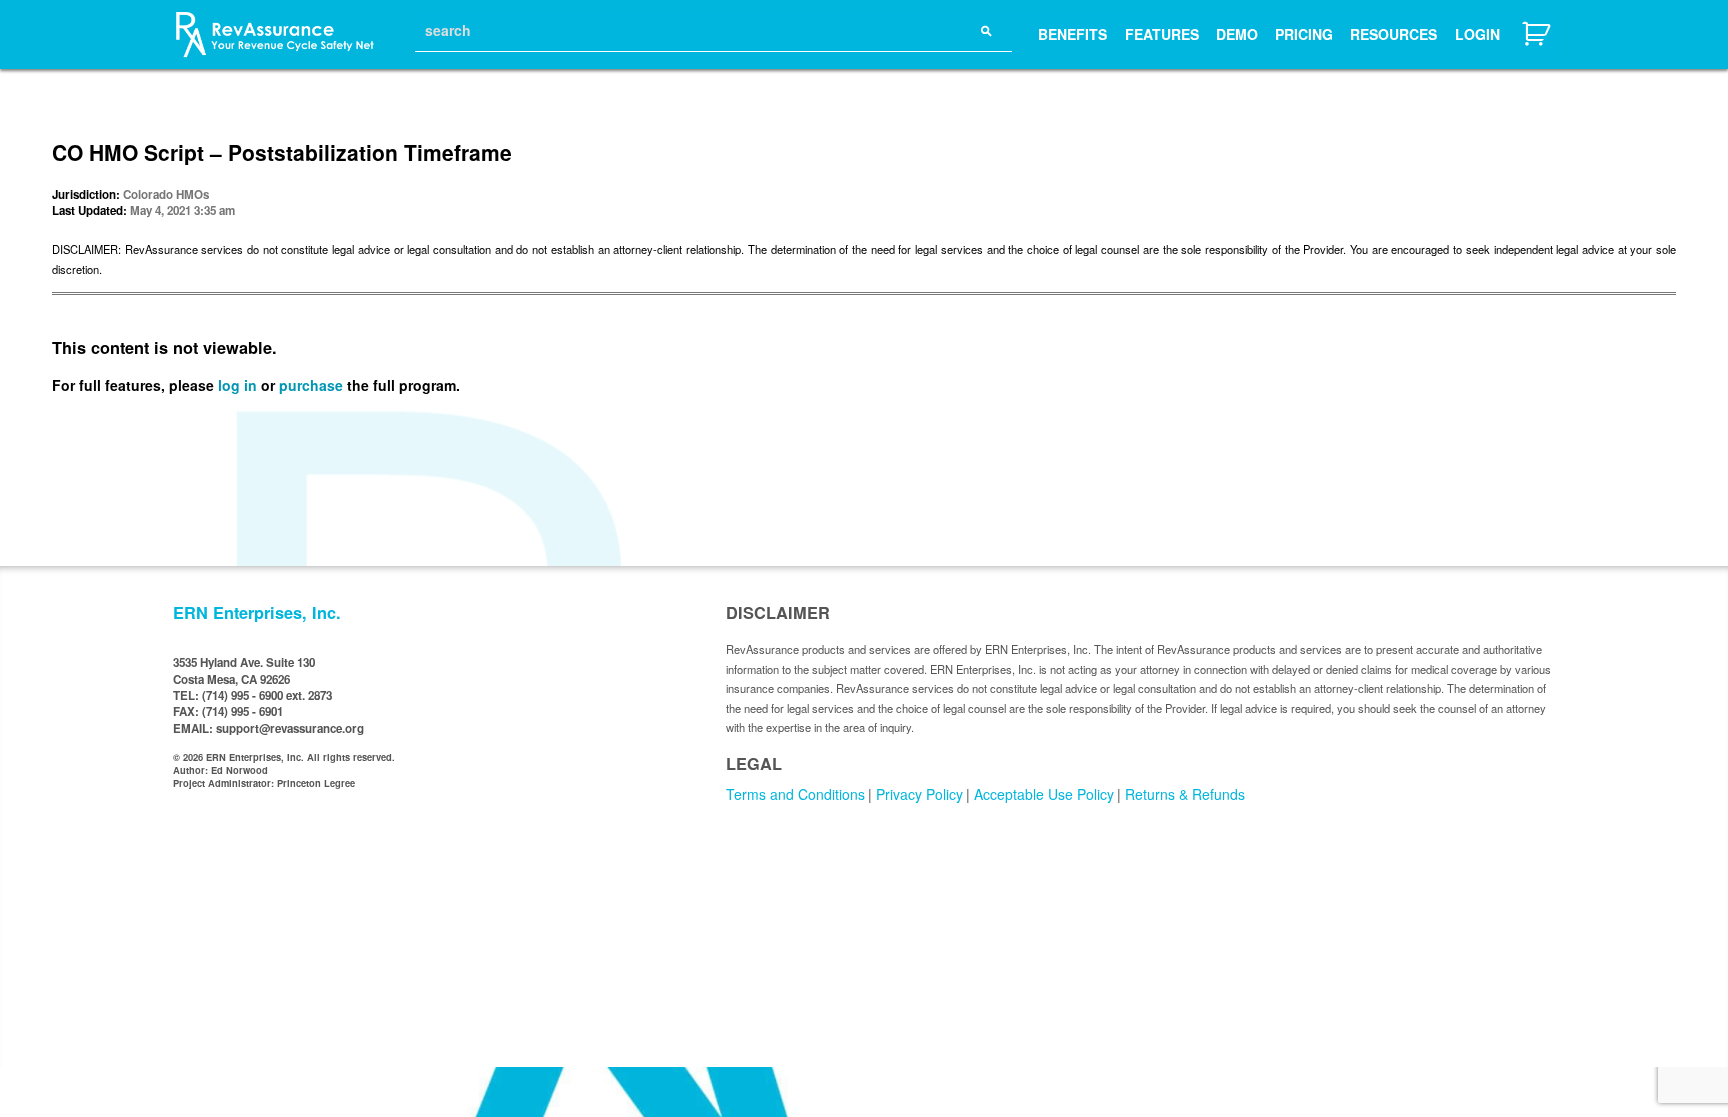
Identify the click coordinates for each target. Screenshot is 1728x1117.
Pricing (1304, 34)
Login (1477, 34)
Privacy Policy (919, 794)
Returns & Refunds (1185, 794)
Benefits (1072, 34)
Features (1162, 34)
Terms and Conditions (795, 794)
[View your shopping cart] (1538, 43)
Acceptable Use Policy (1044, 794)
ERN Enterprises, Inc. (257, 612)
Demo (1237, 34)
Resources (1393, 34)
